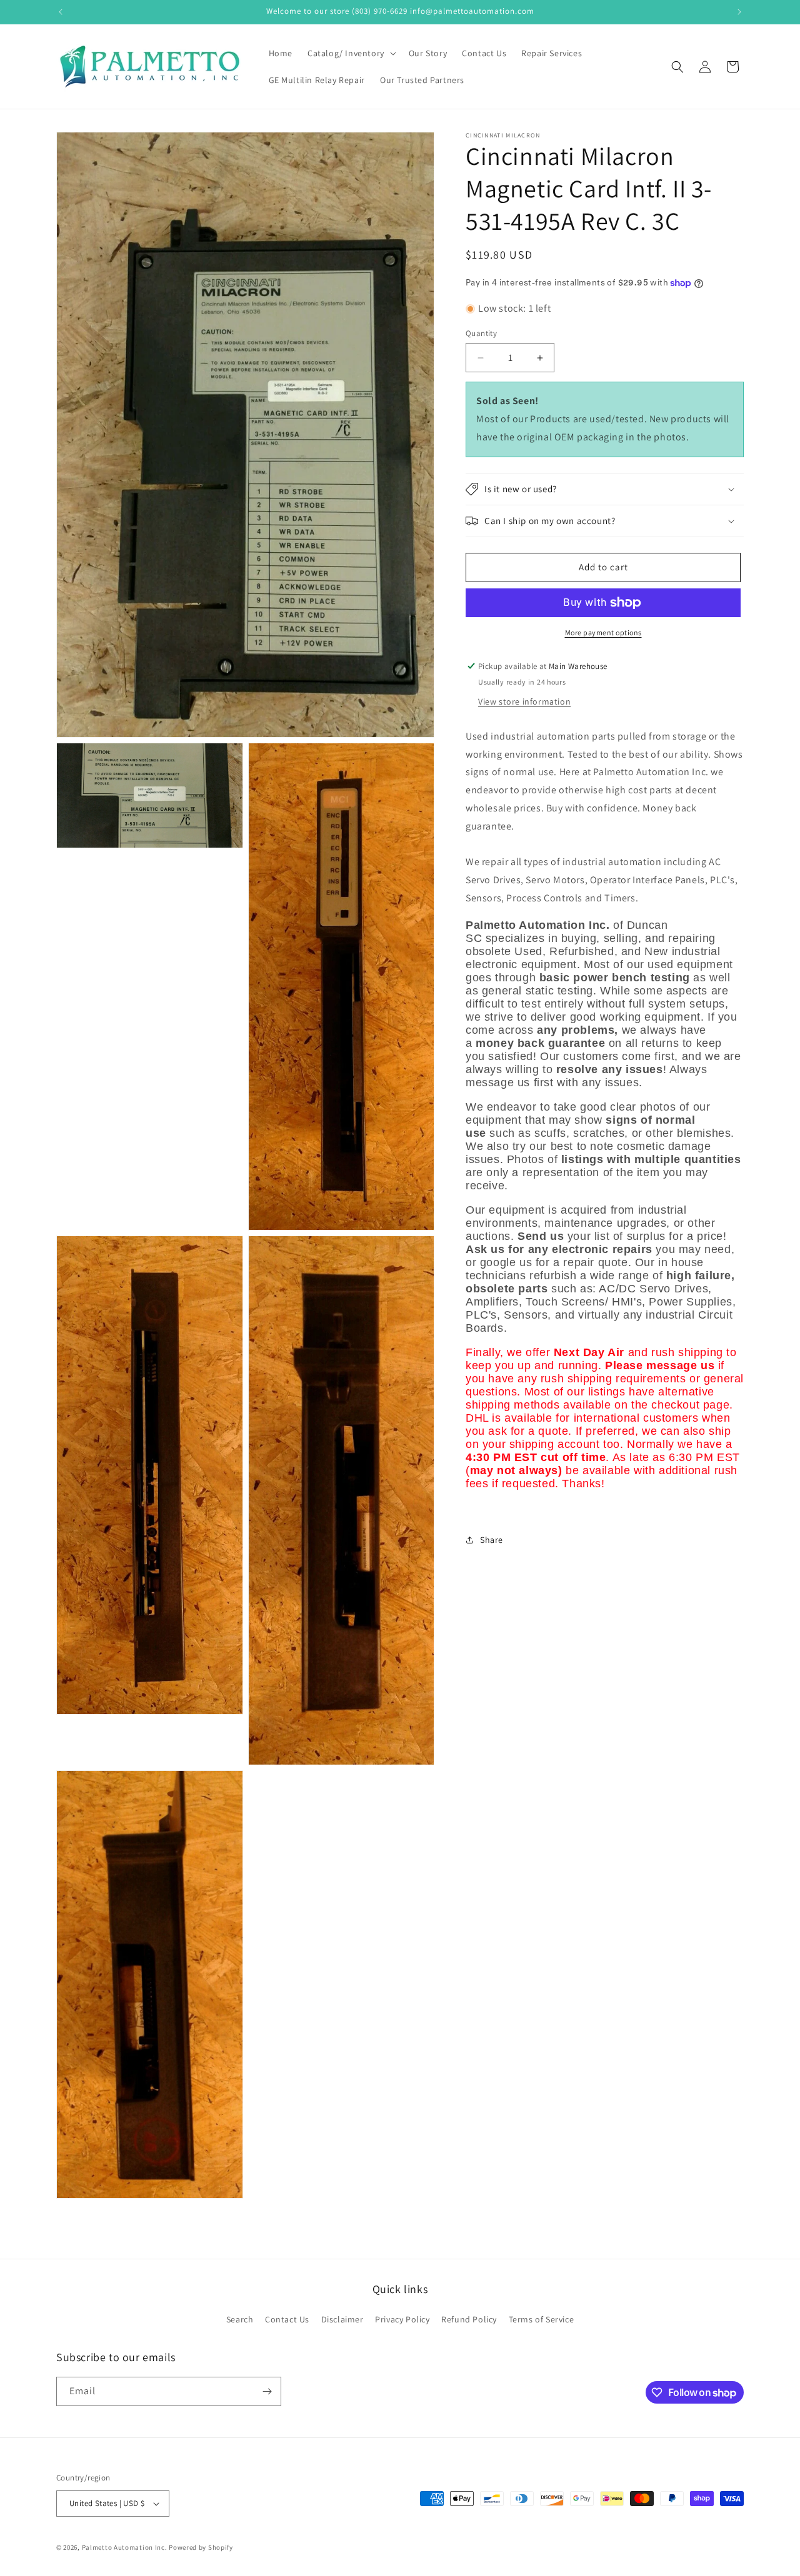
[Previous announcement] (61, 12)
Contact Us (287, 2320)
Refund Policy (469, 2320)
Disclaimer (342, 2320)
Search (240, 2320)
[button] (351, 53)
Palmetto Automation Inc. (125, 2547)
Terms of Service (542, 2320)
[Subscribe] (267, 2391)
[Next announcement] (739, 12)
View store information (524, 701)
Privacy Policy (402, 2320)
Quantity (481, 333)
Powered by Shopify (201, 2547)
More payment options (603, 632)
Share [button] (492, 1540)
